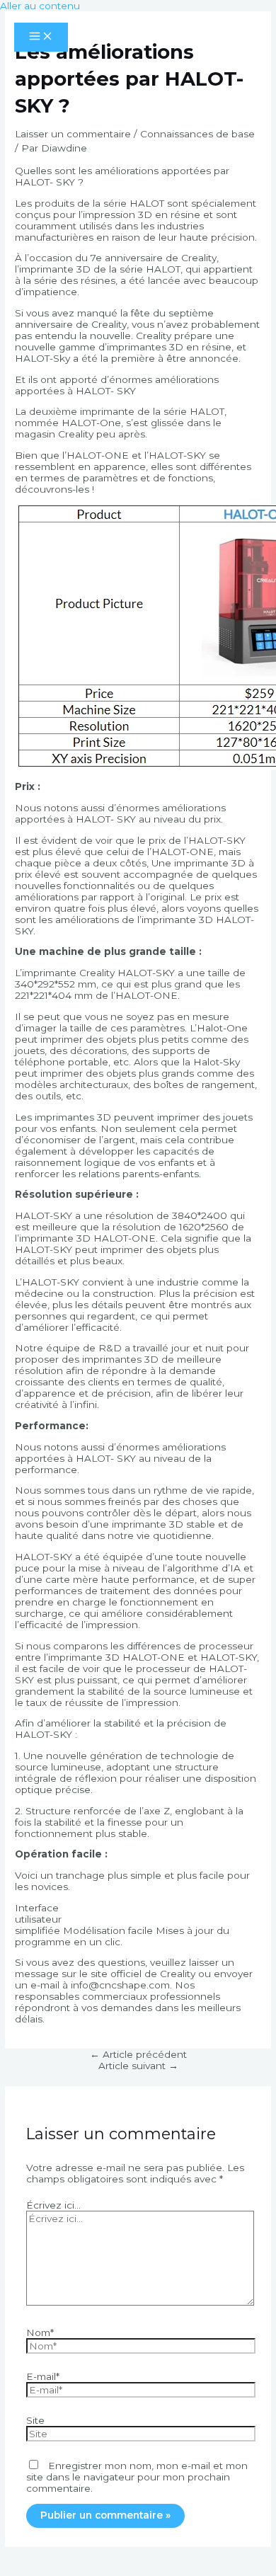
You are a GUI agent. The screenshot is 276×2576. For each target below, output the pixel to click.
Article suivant (138, 2066)
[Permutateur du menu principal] (41, 37)
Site (35, 2420)
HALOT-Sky (42, 358)
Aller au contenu (40, 6)
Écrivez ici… (53, 2205)
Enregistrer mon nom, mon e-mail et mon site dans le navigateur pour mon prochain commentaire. (137, 2477)
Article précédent (138, 2054)
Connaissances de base (197, 134)
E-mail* (43, 2376)
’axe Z (156, 1811)
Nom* (40, 2332)
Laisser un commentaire (73, 134)
